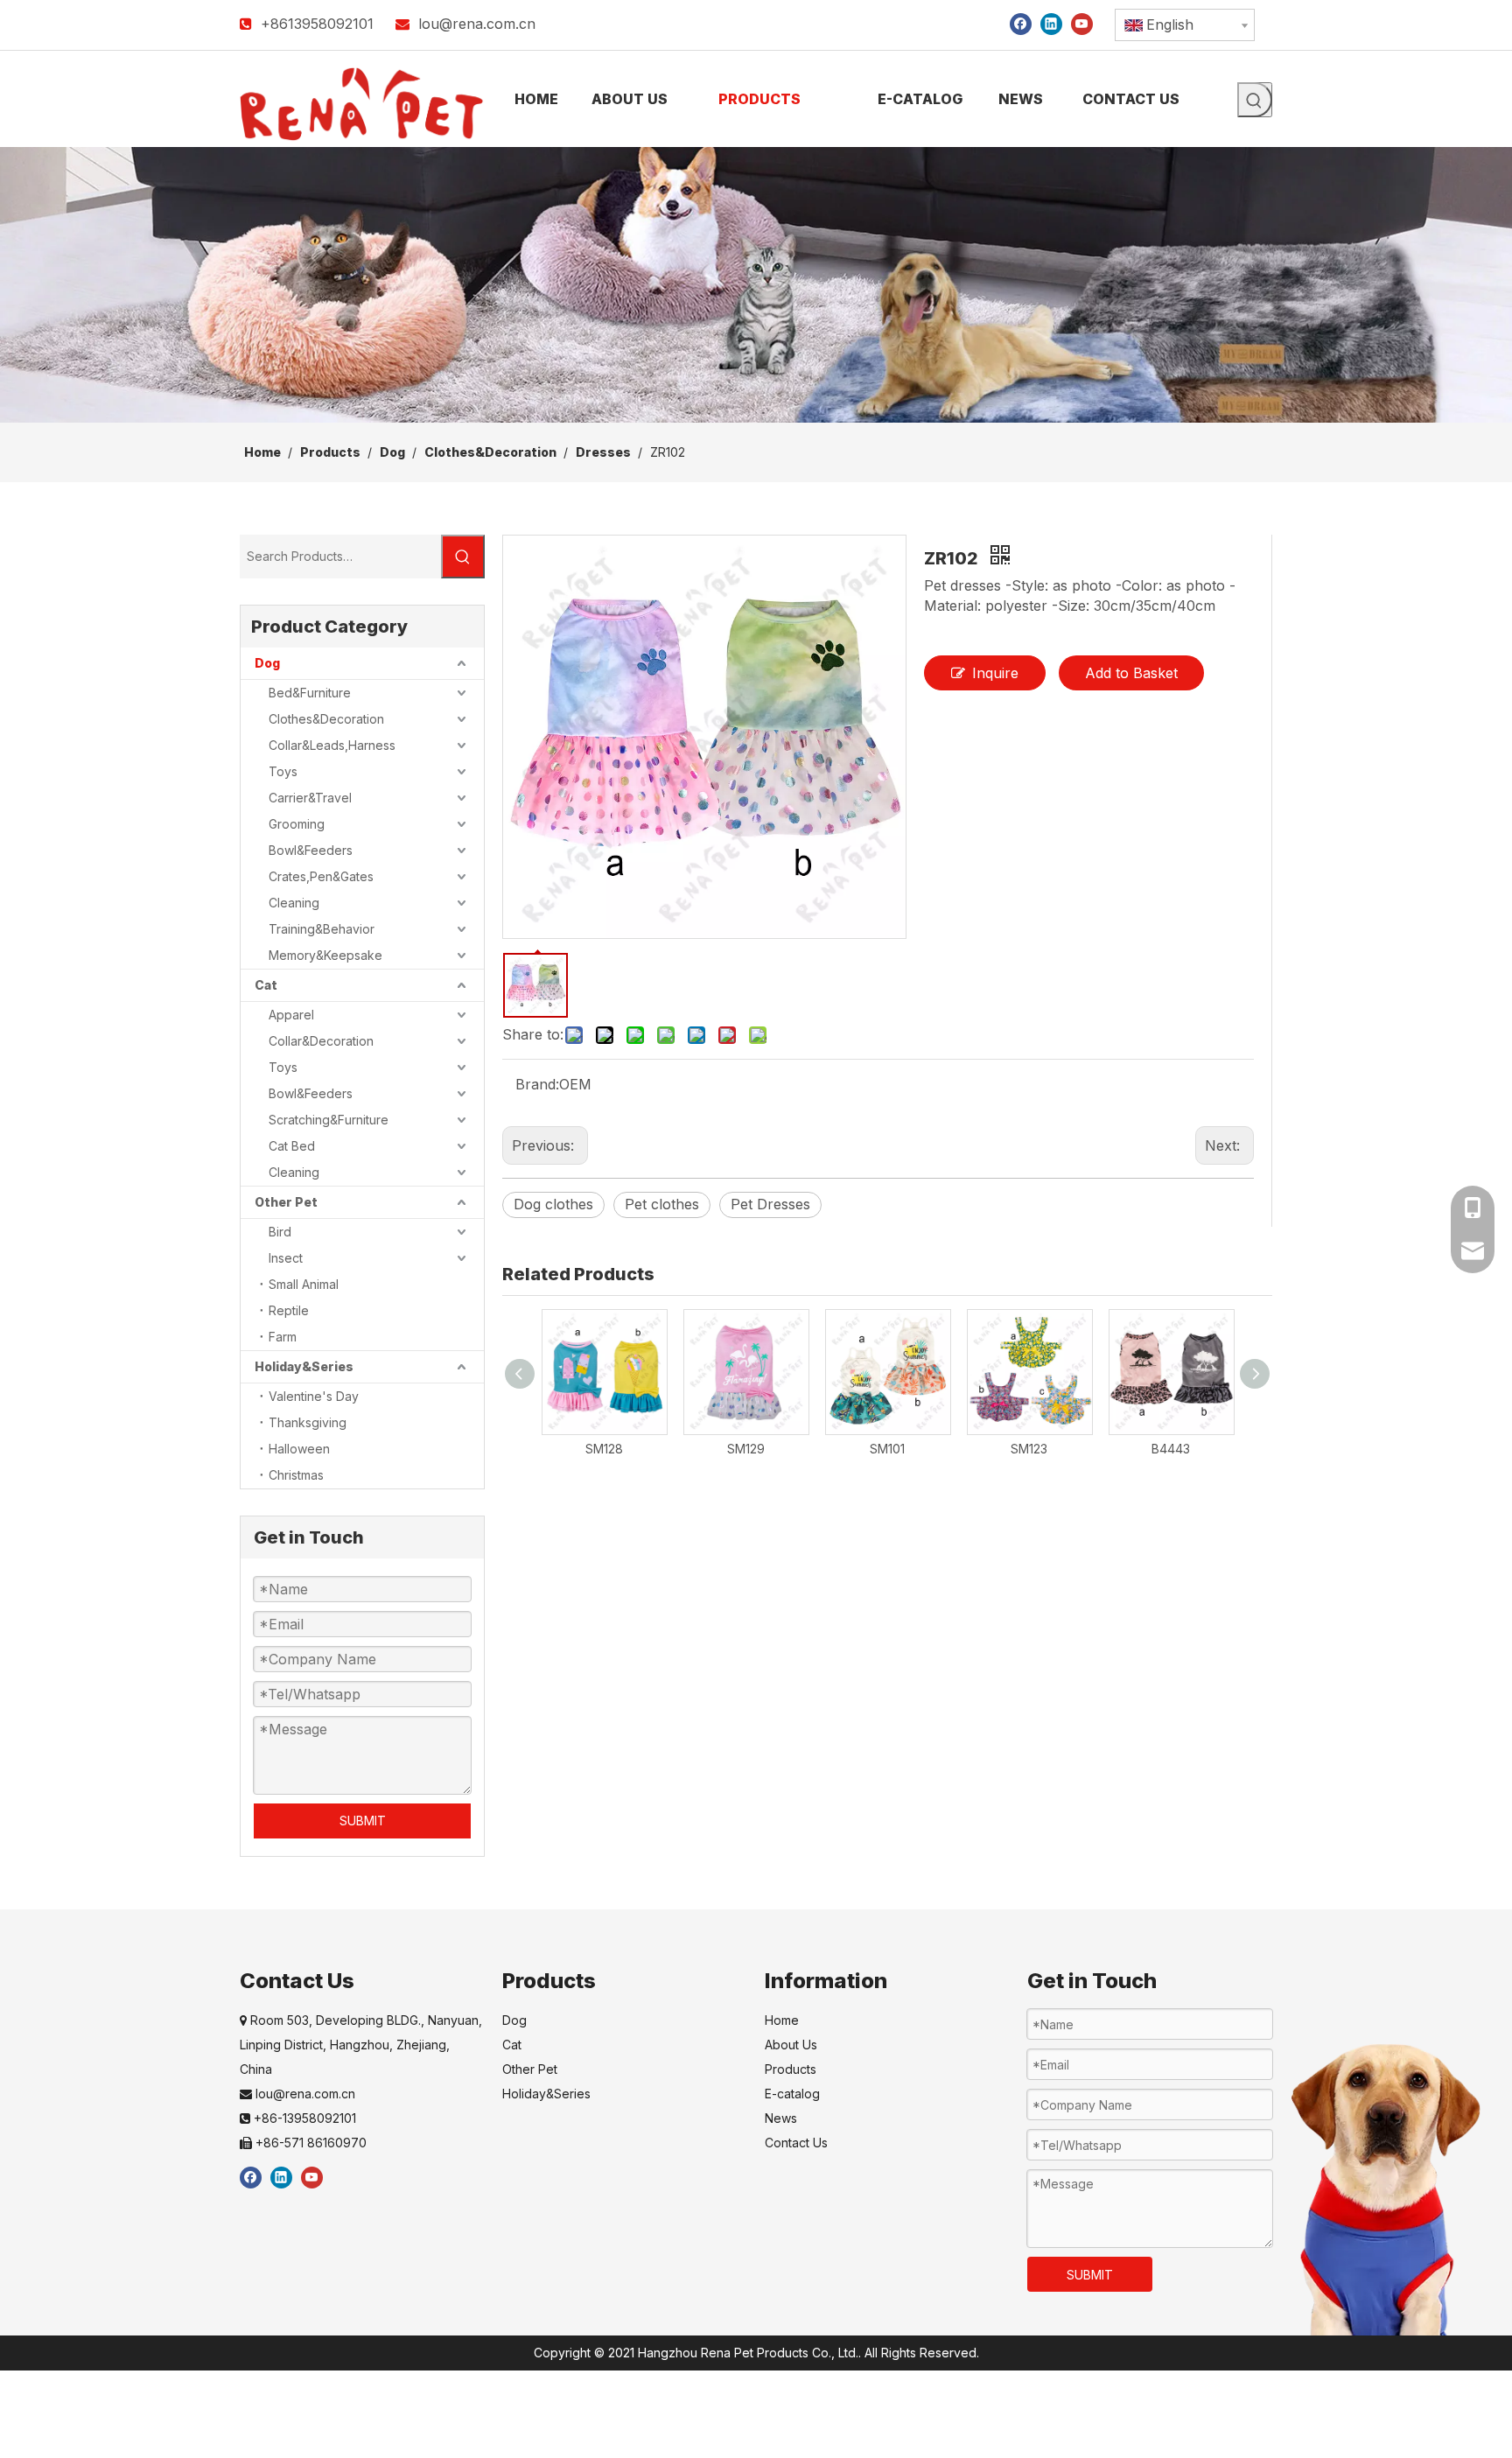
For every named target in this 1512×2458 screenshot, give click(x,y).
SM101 (887, 1449)
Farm (283, 1337)
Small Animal (304, 1284)
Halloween (299, 1449)
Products (791, 2069)
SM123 (1029, 1449)
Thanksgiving (308, 1422)
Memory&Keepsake (325, 955)
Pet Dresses (770, 1204)
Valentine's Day (314, 1396)
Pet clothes (662, 1204)
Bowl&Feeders (311, 850)
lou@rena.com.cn (477, 24)
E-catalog (792, 2094)
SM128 (604, 1449)
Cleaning (294, 903)
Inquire (995, 673)
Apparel (291, 1015)
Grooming (297, 824)
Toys (283, 771)
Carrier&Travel (310, 798)
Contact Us (796, 2143)
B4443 (1171, 1449)
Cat (266, 985)
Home (782, 2020)
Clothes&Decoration (326, 719)
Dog (267, 663)
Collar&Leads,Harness (332, 745)
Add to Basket (1131, 673)
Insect (286, 1258)
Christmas (296, 1475)
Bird (280, 1232)
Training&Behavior (322, 929)
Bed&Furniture (310, 693)
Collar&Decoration (321, 1041)
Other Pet (286, 1202)
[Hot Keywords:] (1255, 100)
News (781, 2118)
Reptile (289, 1310)
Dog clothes (553, 1204)
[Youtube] (1082, 23)
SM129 (746, 1449)
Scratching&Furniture (329, 1120)
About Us (791, 2045)
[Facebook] (1021, 23)
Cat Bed (292, 1146)
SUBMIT (363, 1821)
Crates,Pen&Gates (321, 876)
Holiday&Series (304, 1366)
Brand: (537, 1084)
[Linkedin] (1051, 23)
